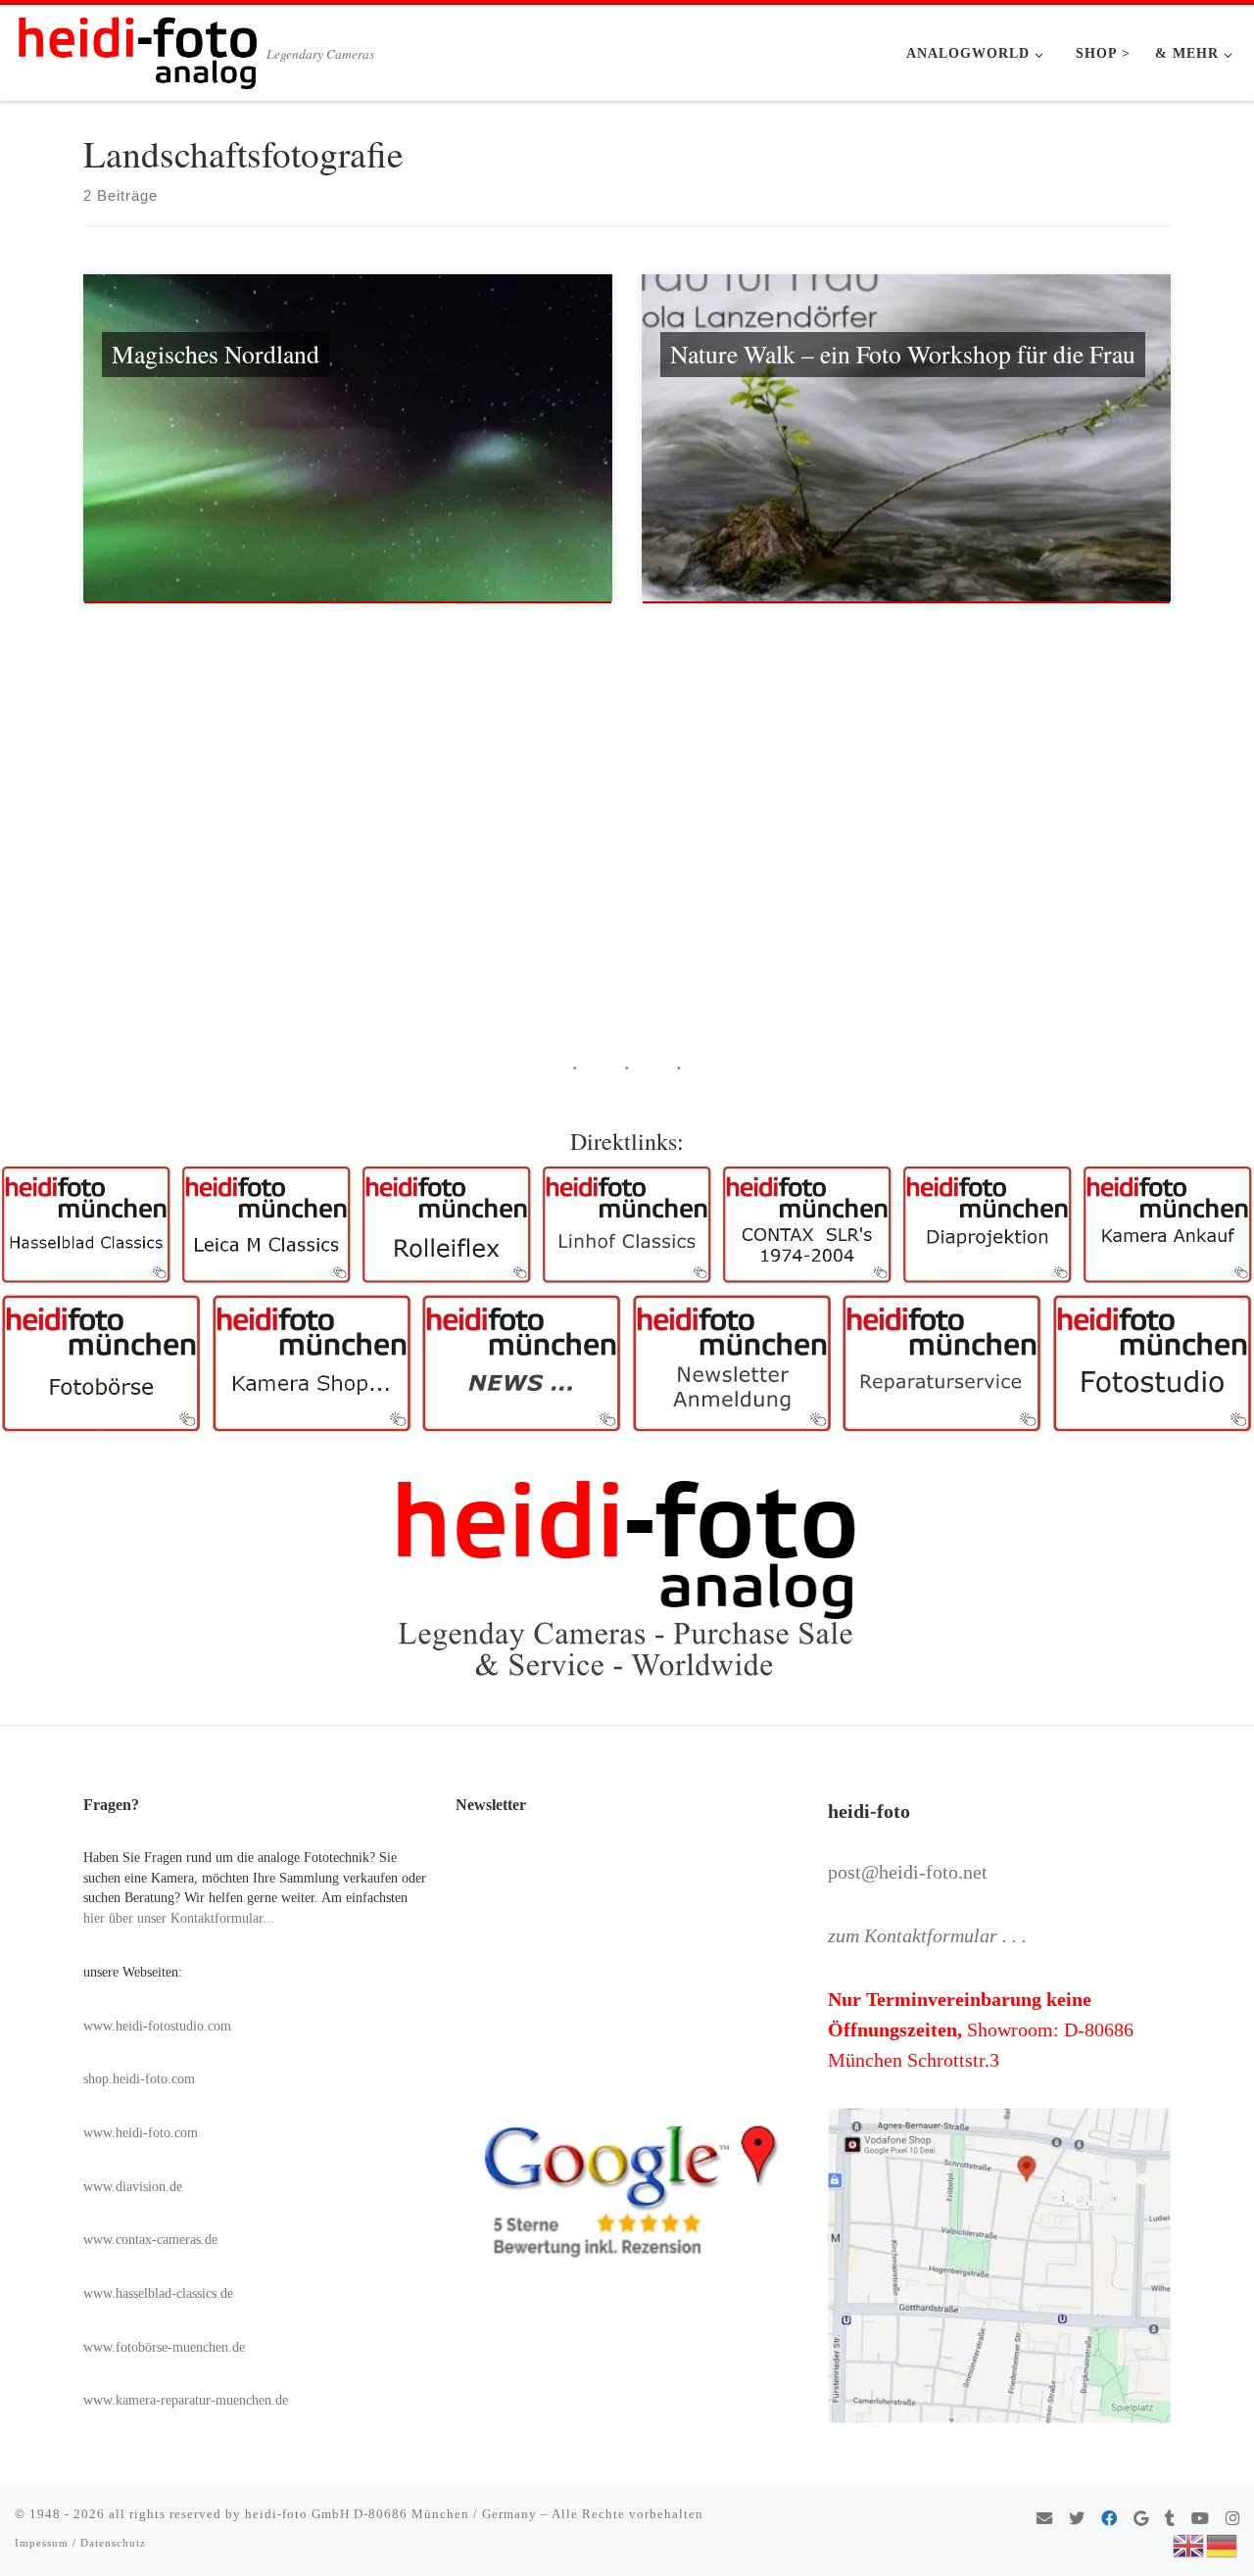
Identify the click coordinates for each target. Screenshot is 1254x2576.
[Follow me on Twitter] (1077, 2520)
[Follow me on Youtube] (1200, 2520)
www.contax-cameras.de (150, 2240)
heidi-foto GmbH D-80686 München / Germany (391, 2514)
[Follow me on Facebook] (1109, 2520)
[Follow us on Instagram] (1232, 2520)
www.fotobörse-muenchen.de (164, 2347)
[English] (1189, 2544)
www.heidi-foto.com (141, 2133)
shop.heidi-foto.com (139, 2079)
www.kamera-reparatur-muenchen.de (186, 2400)
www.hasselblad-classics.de (158, 2293)
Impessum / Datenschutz (80, 2543)
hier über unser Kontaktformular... (179, 1918)
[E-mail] (1044, 2520)
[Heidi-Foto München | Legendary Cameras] (137, 47)
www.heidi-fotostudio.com (157, 2026)
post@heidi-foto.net (908, 1872)
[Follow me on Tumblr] (1170, 2520)
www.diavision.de (133, 2187)
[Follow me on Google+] (1141, 2520)
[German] (1223, 2544)
